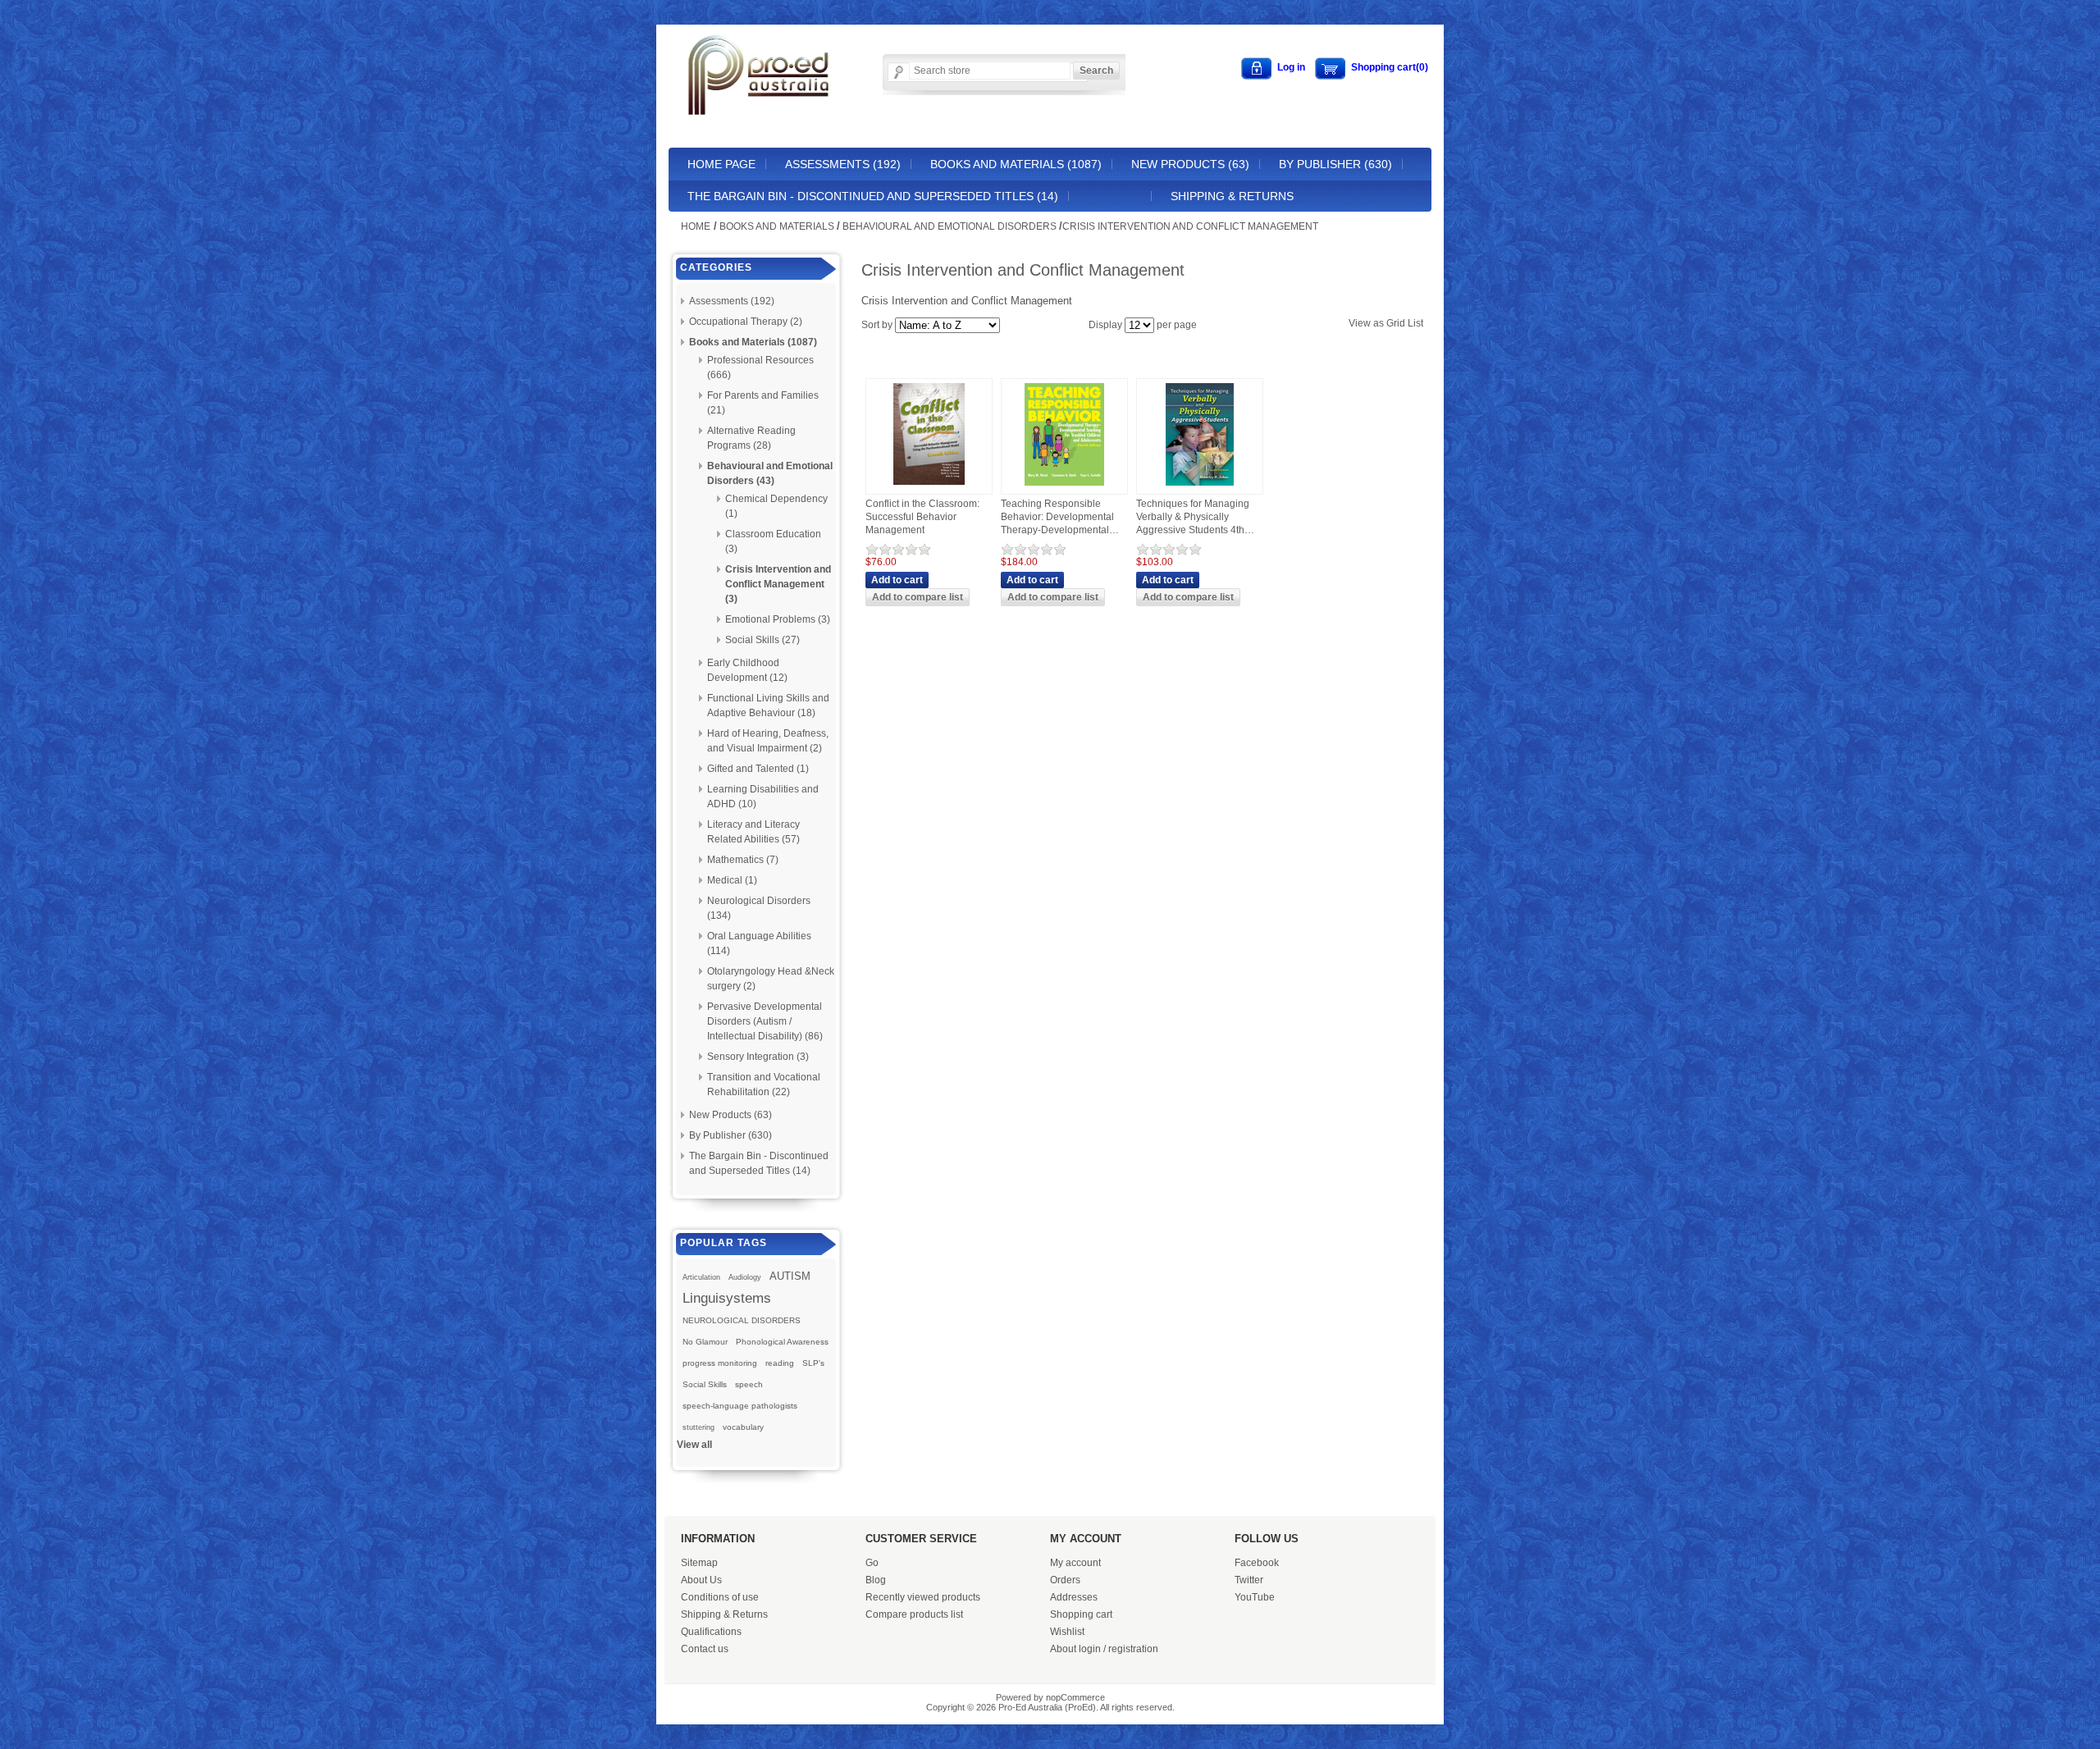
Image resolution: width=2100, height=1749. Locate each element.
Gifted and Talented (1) (758, 769)
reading (780, 1363)
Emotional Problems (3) (778, 619)
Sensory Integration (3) (758, 1057)
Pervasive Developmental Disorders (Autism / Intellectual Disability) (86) (765, 1021)
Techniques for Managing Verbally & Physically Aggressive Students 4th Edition (1193, 517)
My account (1075, 1563)
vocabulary (743, 1427)
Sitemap (699, 1563)
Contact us (705, 1649)
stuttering (698, 1427)
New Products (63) (1190, 164)
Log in (1291, 67)
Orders (1065, 1580)
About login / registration (1104, 1649)
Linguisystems (727, 1298)
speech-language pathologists (740, 1406)
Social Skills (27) (762, 640)
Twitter (1249, 1580)
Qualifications (711, 1632)
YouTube (1255, 1597)
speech (749, 1384)
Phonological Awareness (782, 1342)
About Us (701, 1580)
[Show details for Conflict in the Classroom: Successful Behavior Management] (929, 486)
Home (696, 226)
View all (694, 1445)
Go (872, 1563)
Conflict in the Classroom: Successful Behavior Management (922, 516)
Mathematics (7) (743, 860)
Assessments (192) (843, 164)
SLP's (813, 1363)
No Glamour (705, 1342)
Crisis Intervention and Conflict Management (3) (778, 584)
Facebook (1257, 1563)
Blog (876, 1580)
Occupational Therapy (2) (746, 322)
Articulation (701, 1277)
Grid (1396, 323)
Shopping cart (1081, 1614)
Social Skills (705, 1384)
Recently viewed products (923, 1597)
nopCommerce (1075, 1697)
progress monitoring (720, 1363)
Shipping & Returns (1232, 196)
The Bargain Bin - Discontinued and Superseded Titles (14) (873, 196)
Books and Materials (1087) (1016, 164)
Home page (721, 164)
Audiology (745, 1277)
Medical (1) (732, 880)
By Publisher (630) (1335, 164)
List (1415, 323)
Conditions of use (720, 1597)
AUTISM (790, 1276)
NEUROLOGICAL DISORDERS (742, 1320)
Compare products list (914, 1614)
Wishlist (1067, 1632)
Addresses (1074, 1597)
